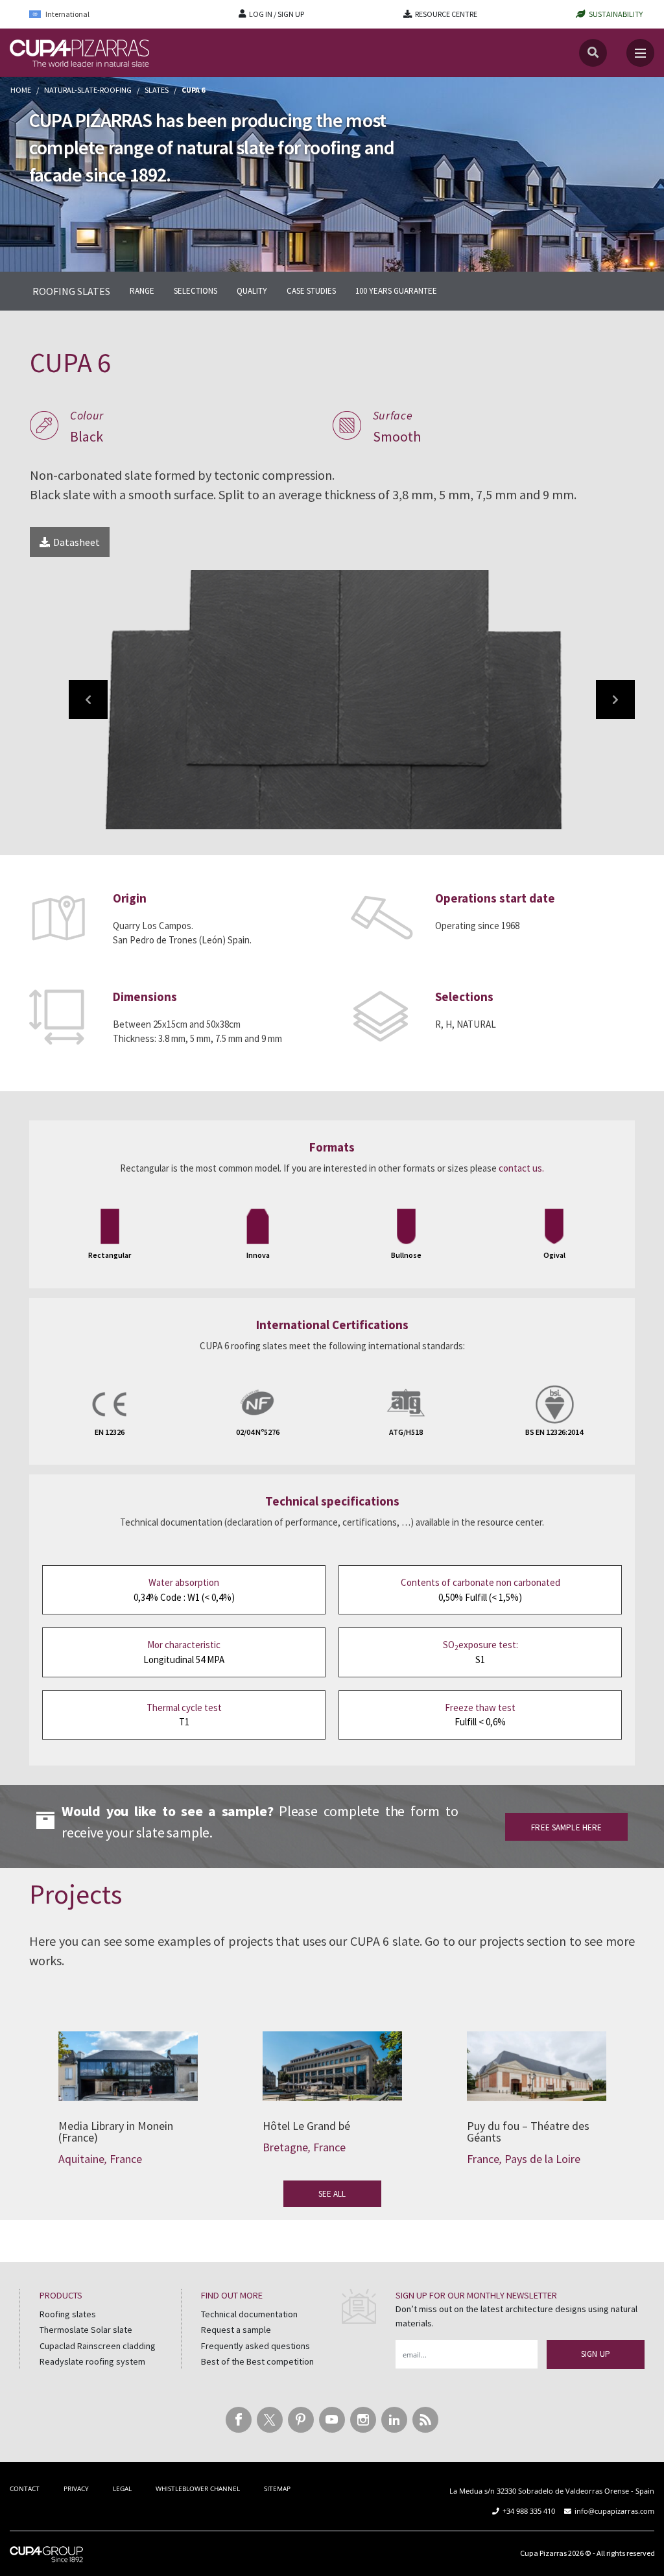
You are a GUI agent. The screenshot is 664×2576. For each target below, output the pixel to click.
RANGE (142, 291)
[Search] (593, 53)
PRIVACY (76, 2488)
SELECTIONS (196, 291)
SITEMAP (277, 2488)
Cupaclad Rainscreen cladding (98, 2346)
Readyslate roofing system (92, 2361)
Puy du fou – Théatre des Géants (537, 2058)
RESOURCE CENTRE (446, 14)
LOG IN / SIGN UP (277, 14)
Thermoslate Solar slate (86, 2330)
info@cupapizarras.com (614, 2511)
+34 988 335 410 (529, 2511)
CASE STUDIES (311, 291)
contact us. (521, 1168)
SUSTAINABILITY (616, 14)
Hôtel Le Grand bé (332, 2058)
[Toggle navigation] (640, 53)
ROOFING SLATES (71, 291)
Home (21, 90)
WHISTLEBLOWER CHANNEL (198, 2488)
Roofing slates (68, 2314)
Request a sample (236, 2330)
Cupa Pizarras (543, 2552)
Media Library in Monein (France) (128, 2058)
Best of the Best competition (257, 2361)
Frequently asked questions (255, 2346)
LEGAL (122, 2488)
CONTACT (25, 2488)
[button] (88, 700)
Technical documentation (249, 2314)
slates (157, 90)
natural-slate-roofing (88, 90)
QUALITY (252, 291)
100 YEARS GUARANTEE (396, 291)
